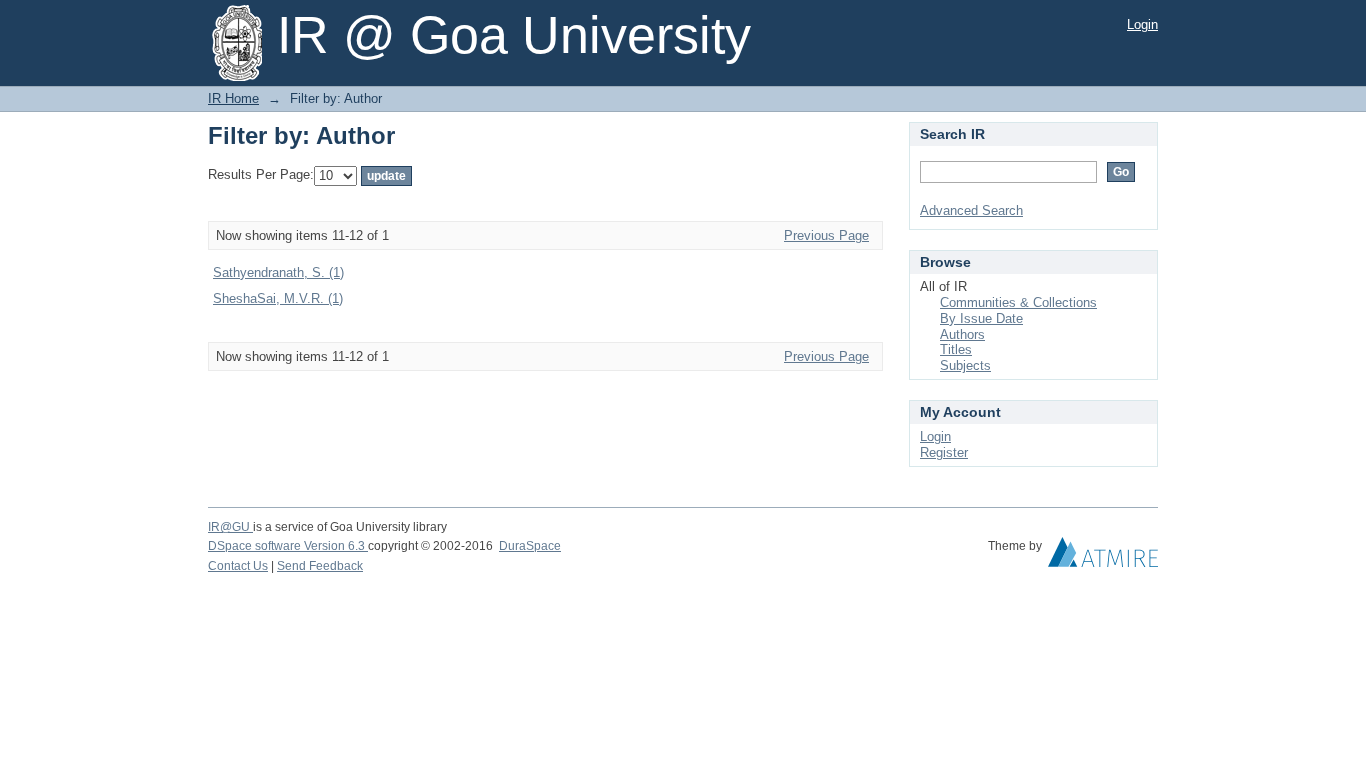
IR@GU (230, 527)
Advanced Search (971, 210)
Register (944, 452)
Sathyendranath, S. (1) (278, 272)
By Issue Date (981, 318)
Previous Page (826, 235)
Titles (956, 349)
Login (1142, 24)
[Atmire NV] (1103, 557)
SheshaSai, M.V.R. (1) (278, 298)
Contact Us (238, 566)
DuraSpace (530, 546)
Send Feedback (320, 566)
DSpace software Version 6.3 (288, 546)
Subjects (965, 365)
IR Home (233, 98)
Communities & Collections (1018, 302)
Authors (962, 334)
